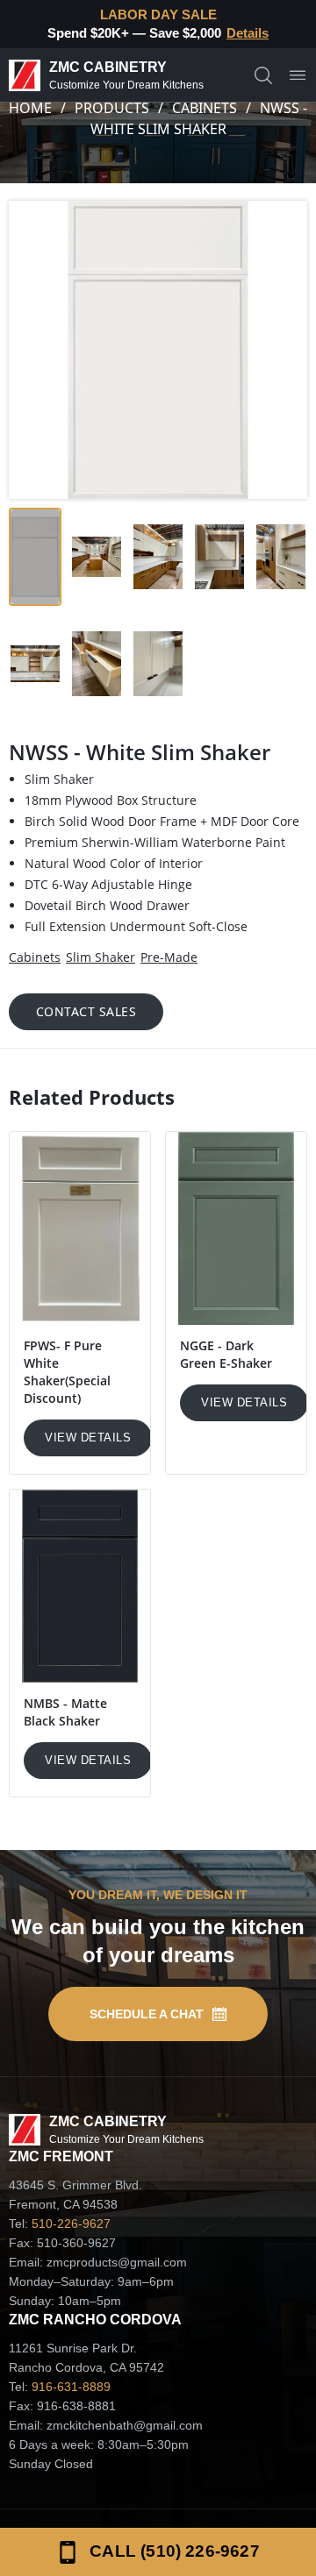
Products (112, 108)
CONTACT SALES (86, 1011)
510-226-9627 (71, 2224)
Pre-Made (169, 957)
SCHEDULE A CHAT (147, 2014)
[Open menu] (298, 75)
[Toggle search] (263, 75)
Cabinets (205, 108)
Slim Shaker (101, 957)
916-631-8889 (71, 2387)
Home (30, 108)
